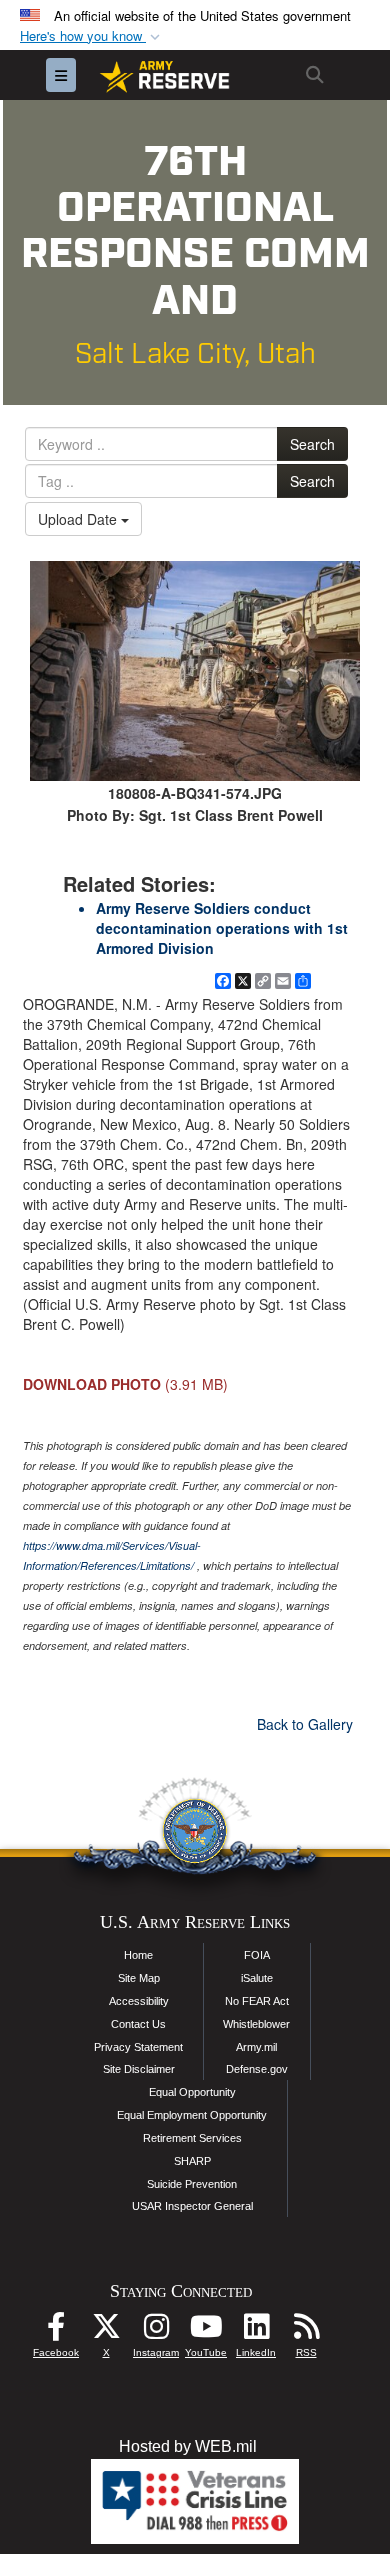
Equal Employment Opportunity (192, 2115)
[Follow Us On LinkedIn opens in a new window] (256, 2331)
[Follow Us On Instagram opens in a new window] (156, 2331)
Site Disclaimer (139, 2069)
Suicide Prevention (192, 2184)
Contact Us (138, 2024)
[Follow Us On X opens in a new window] (106, 2331)
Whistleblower (256, 2024)
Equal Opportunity (192, 2092)
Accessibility (139, 2001)
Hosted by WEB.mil (188, 2446)
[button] (92, 36)
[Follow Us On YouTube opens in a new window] (206, 2331)
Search (312, 444)
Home (138, 1955)
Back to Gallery (305, 1724)
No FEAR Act (257, 2001)
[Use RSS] (306, 2331)
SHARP (192, 2161)
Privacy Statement (138, 2047)
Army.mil (256, 2047)
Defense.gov (257, 2069)
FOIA (257, 1955)
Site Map (139, 1978)
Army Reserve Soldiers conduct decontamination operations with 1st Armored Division (222, 928)
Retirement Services (192, 2138)
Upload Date (79, 519)
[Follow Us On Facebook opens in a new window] (56, 2331)
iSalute (257, 1978)
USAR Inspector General (192, 2206)
